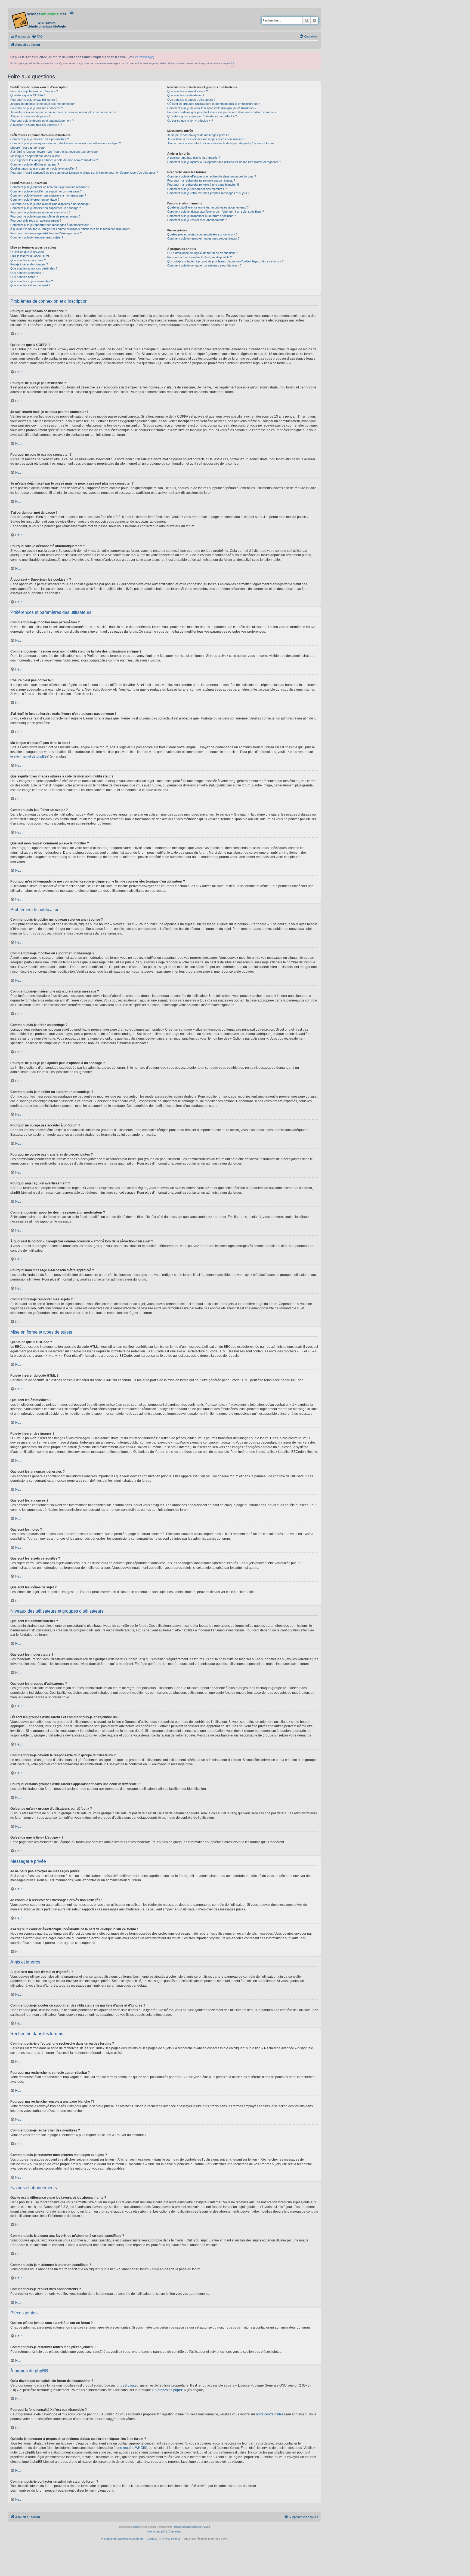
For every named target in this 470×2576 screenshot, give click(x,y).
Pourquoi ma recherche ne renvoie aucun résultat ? (201, 180)
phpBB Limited (128, 2385)
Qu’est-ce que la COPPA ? (28, 95)
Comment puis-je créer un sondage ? (35, 200)
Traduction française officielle (187, 2527)
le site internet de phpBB (28, 756)
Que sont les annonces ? (27, 273)
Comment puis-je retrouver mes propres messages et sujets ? (208, 193)
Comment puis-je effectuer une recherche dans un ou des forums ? (212, 176)
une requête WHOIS (131, 2448)
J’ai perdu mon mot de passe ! (30, 116)
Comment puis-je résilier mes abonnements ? (197, 220)
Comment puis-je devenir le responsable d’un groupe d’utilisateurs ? (212, 108)
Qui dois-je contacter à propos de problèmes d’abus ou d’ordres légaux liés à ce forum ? (225, 261)
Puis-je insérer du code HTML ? (31, 256)
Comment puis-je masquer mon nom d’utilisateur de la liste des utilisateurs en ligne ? (66, 143)
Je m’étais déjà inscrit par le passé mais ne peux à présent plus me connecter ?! (63, 112)
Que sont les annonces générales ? (34, 268)
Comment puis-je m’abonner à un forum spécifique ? (202, 216)
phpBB (136, 2527)
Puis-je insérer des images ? (29, 264)
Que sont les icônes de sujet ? (30, 285)
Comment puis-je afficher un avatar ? (35, 164)
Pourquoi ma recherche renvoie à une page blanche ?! (203, 185)
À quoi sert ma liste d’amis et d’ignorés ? (194, 158)
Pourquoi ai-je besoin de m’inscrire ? (34, 91)
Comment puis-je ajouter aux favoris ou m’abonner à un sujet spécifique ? (216, 212)
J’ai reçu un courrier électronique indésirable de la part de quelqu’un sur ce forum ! (221, 143)
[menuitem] (37, 36)
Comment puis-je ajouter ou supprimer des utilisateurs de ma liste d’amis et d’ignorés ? (224, 162)
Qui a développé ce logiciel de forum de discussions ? (203, 253)
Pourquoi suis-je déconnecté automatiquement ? (42, 121)
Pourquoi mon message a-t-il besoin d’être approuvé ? (46, 233)
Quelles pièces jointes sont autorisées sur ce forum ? (202, 234)
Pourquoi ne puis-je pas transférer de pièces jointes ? (45, 216)
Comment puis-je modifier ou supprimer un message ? (46, 191)
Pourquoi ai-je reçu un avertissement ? (36, 220)
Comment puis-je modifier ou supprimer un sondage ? (46, 208)
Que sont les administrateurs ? (188, 91)
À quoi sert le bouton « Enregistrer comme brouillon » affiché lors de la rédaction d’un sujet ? (71, 229)
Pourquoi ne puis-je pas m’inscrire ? (34, 100)
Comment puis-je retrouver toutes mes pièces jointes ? (203, 238)
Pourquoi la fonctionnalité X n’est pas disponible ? (200, 257)
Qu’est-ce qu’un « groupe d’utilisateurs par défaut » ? (202, 116)
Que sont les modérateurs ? (186, 95)
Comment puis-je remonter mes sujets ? (37, 237)
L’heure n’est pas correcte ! (28, 148)
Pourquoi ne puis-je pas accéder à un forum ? (40, 212)
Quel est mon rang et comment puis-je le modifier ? (44, 169)
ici (232, 63)
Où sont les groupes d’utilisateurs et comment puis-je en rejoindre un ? (214, 104)
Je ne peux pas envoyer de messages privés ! (198, 135)
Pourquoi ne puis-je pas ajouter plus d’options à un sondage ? (51, 204)
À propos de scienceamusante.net (123, 2539)
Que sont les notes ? (24, 277)
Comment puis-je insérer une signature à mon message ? (48, 195)
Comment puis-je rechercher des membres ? (197, 189)
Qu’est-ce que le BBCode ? (28, 252)
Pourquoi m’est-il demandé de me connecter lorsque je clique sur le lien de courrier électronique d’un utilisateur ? (84, 173)
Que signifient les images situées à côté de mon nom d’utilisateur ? (54, 160)
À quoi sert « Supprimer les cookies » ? (36, 125)
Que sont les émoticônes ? (28, 260)
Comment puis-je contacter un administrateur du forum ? (204, 265)
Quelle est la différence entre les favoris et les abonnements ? (208, 207)
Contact (152, 2539)
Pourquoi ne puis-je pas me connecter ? (37, 108)
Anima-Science (171, 2539)
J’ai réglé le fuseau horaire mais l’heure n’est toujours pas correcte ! (55, 152)
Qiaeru (207, 2527)
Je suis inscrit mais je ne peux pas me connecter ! (43, 104)
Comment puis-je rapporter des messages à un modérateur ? (51, 225)
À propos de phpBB (169, 2390)
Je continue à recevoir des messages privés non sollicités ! (206, 139)
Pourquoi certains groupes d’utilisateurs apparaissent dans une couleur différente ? (222, 112)
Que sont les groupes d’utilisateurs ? (191, 100)
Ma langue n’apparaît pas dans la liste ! (36, 156)
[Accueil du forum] (39, 19)
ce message (144, 57)
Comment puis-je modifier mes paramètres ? (40, 139)
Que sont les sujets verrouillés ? (32, 281)
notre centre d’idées (271, 2414)
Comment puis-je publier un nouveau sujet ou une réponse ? (50, 187)
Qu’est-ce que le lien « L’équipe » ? (190, 121)
